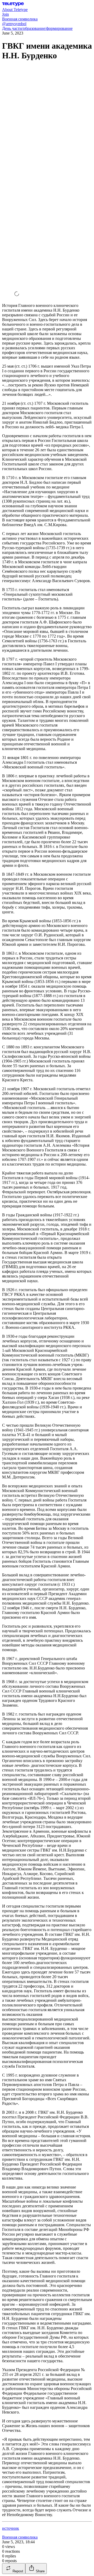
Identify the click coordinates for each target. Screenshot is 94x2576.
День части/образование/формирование (37, 28)
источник (11, 2528)
